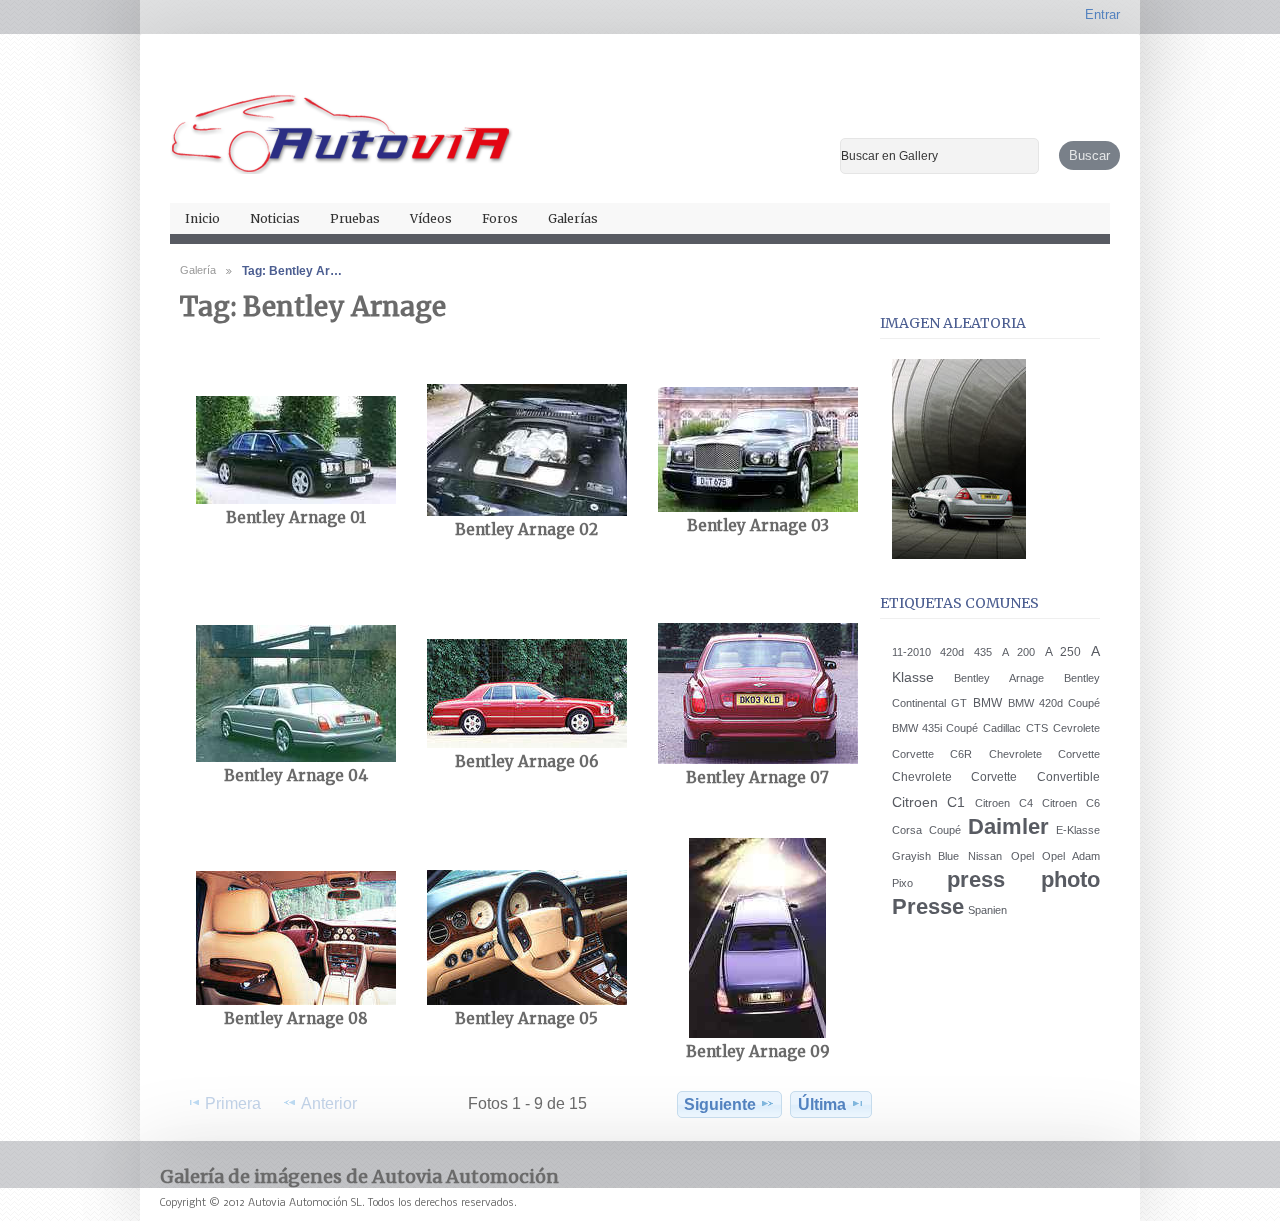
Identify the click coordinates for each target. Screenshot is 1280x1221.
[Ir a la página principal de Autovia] (342, 126)
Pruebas (355, 218)
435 (983, 652)
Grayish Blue (926, 856)
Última (822, 1104)
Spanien (987, 910)
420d (952, 652)
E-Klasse (1078, 830)
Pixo (902, 883)
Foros (500, 218)
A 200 (1018, 652)
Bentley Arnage (998, 678)
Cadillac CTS (1015, 728)
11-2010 (911, 652)
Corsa (907, 830)
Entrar (1102, 14)
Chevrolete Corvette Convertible (996, 777)
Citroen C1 (929, 802)
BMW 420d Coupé (1054, 703)
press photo (1023, 879)
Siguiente (720, 1104)
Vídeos (431, 218)
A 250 (1063, 652)
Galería (198, 270)
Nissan (985, 856)
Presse (928, 906)
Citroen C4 (1004, 803)
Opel (1022, 856)
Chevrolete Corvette (1044, 754)
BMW (987, 703)
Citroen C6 (1071, 803)
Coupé (945, 830)
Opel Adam (1071, 856)
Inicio (202, 218)
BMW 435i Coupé (935, 728)
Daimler (1008, 826)
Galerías (573, 218)
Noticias (275, 218)
